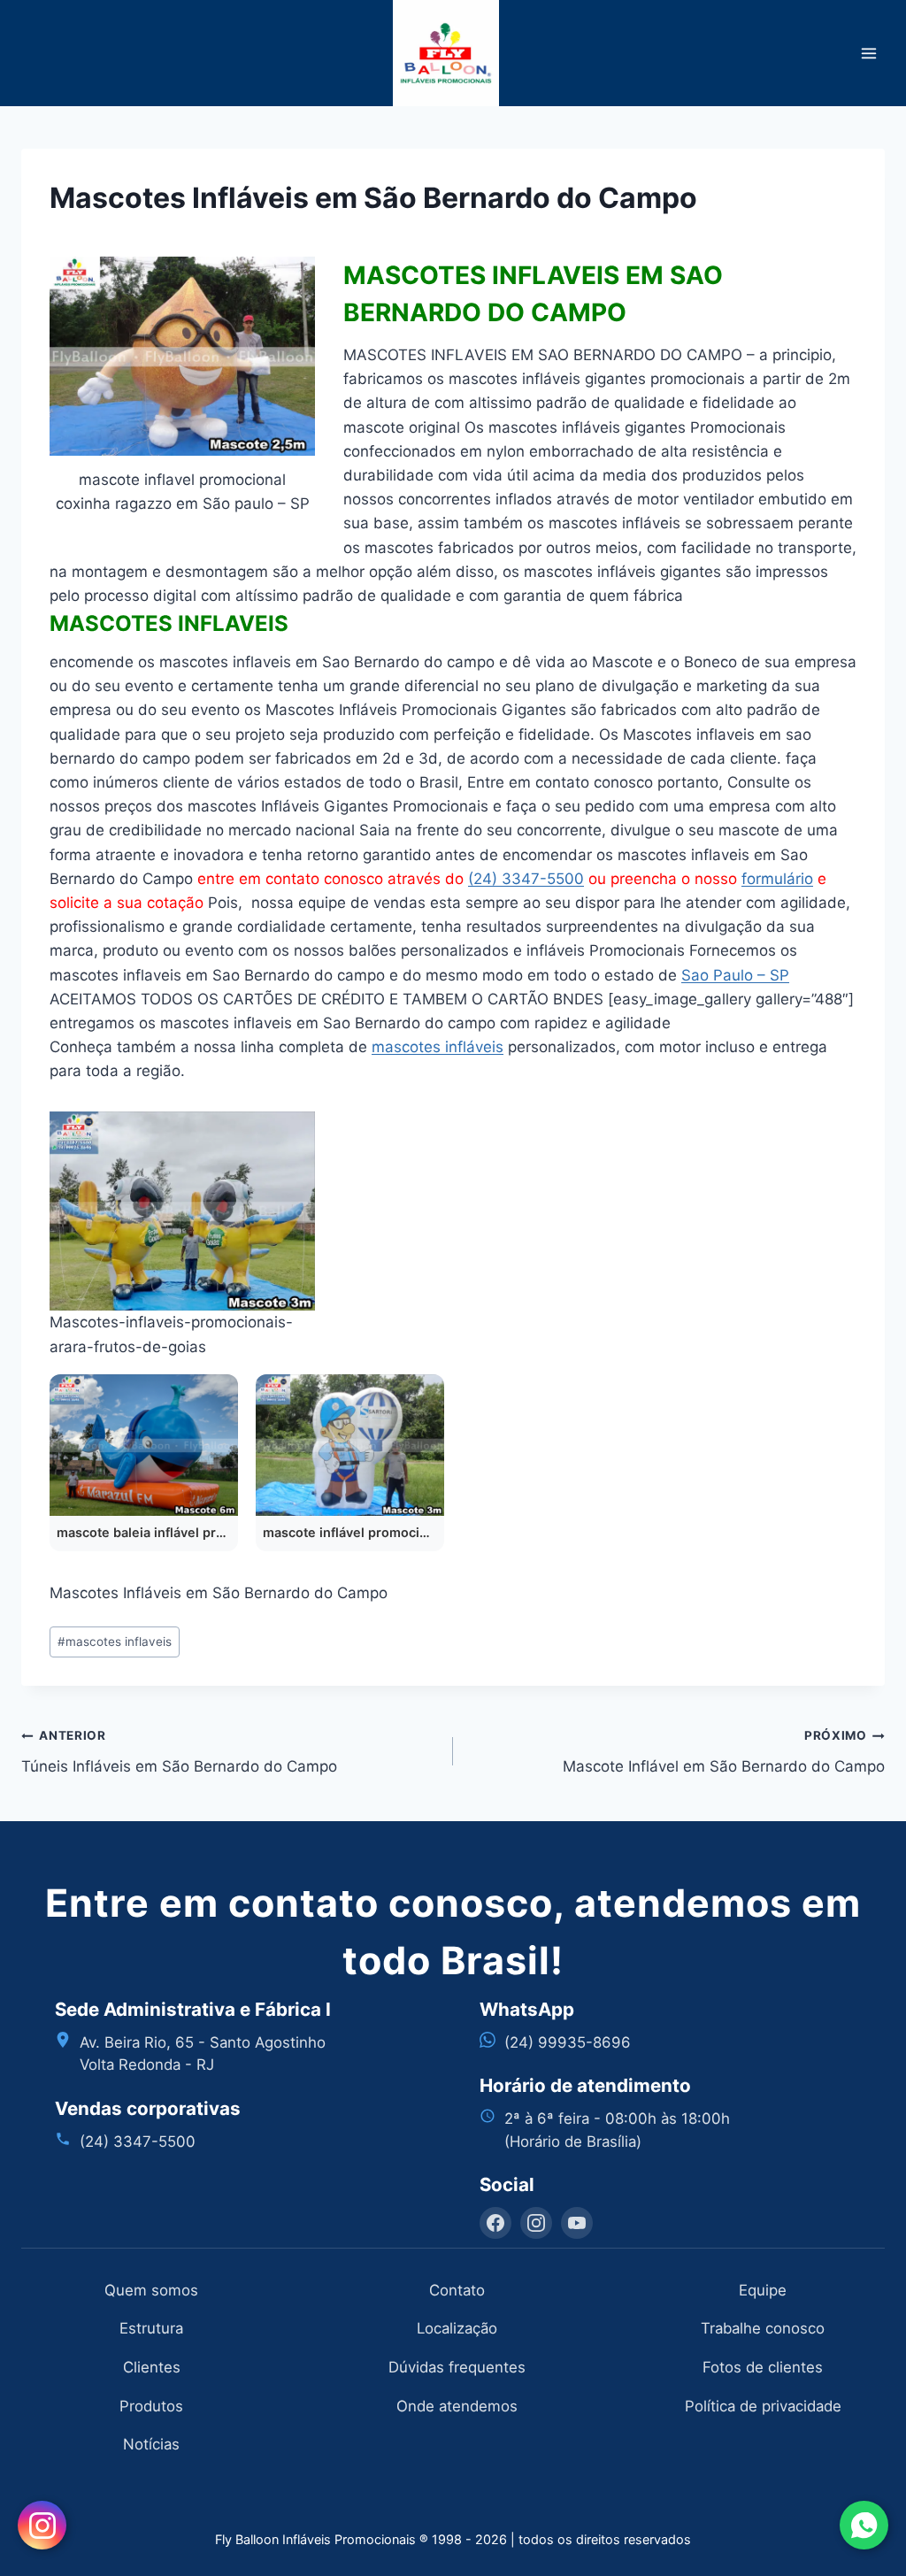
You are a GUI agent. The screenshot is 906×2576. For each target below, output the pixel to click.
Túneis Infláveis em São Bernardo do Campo (179, 1752)
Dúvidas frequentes (457, 2367)
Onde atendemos (457, 2406)
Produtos (151, 2406)
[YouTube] (577, 2223)
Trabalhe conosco (763, 2328)
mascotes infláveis (438, 1047)
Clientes (152, 2367)
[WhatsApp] (864, 2525)
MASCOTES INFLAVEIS (169, 623)
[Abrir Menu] (868, 53)
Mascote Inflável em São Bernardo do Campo (724, 1752)
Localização (457, 2328)
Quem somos (151, 2290)
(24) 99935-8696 (568, 2042)
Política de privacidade (763, 2406)
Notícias (151, 2444)
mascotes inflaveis (115, 1642)
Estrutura (151, 2328)
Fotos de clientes (763, 2367)
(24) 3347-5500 (526, 879)
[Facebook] (495, 2223)
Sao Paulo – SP (735, 975)
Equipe (763, 2290)
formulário (777, 879)
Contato (457, 2290)
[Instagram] (536, 2223)
